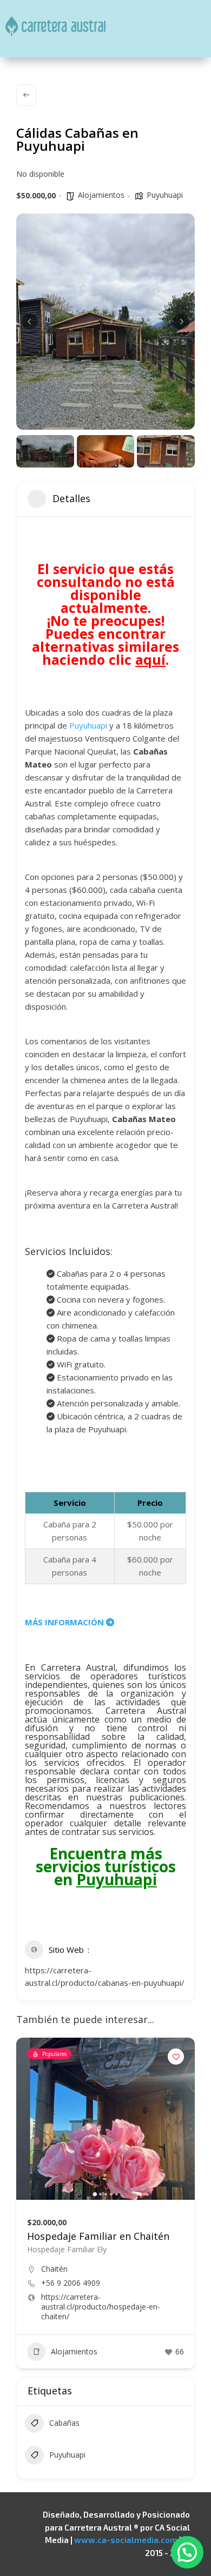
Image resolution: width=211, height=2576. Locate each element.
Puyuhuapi (165, 195)
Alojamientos (101, 195)
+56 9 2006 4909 (71, 2283)
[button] (30, 322)
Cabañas (64, 2423)
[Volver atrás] (26, 95)
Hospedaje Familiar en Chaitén (98, 2236)
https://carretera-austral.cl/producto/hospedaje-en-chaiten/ (101, 2307)
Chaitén (54, 2269)
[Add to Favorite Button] (176, 2057)
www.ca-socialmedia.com (126, 2540)
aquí (150, 659)
